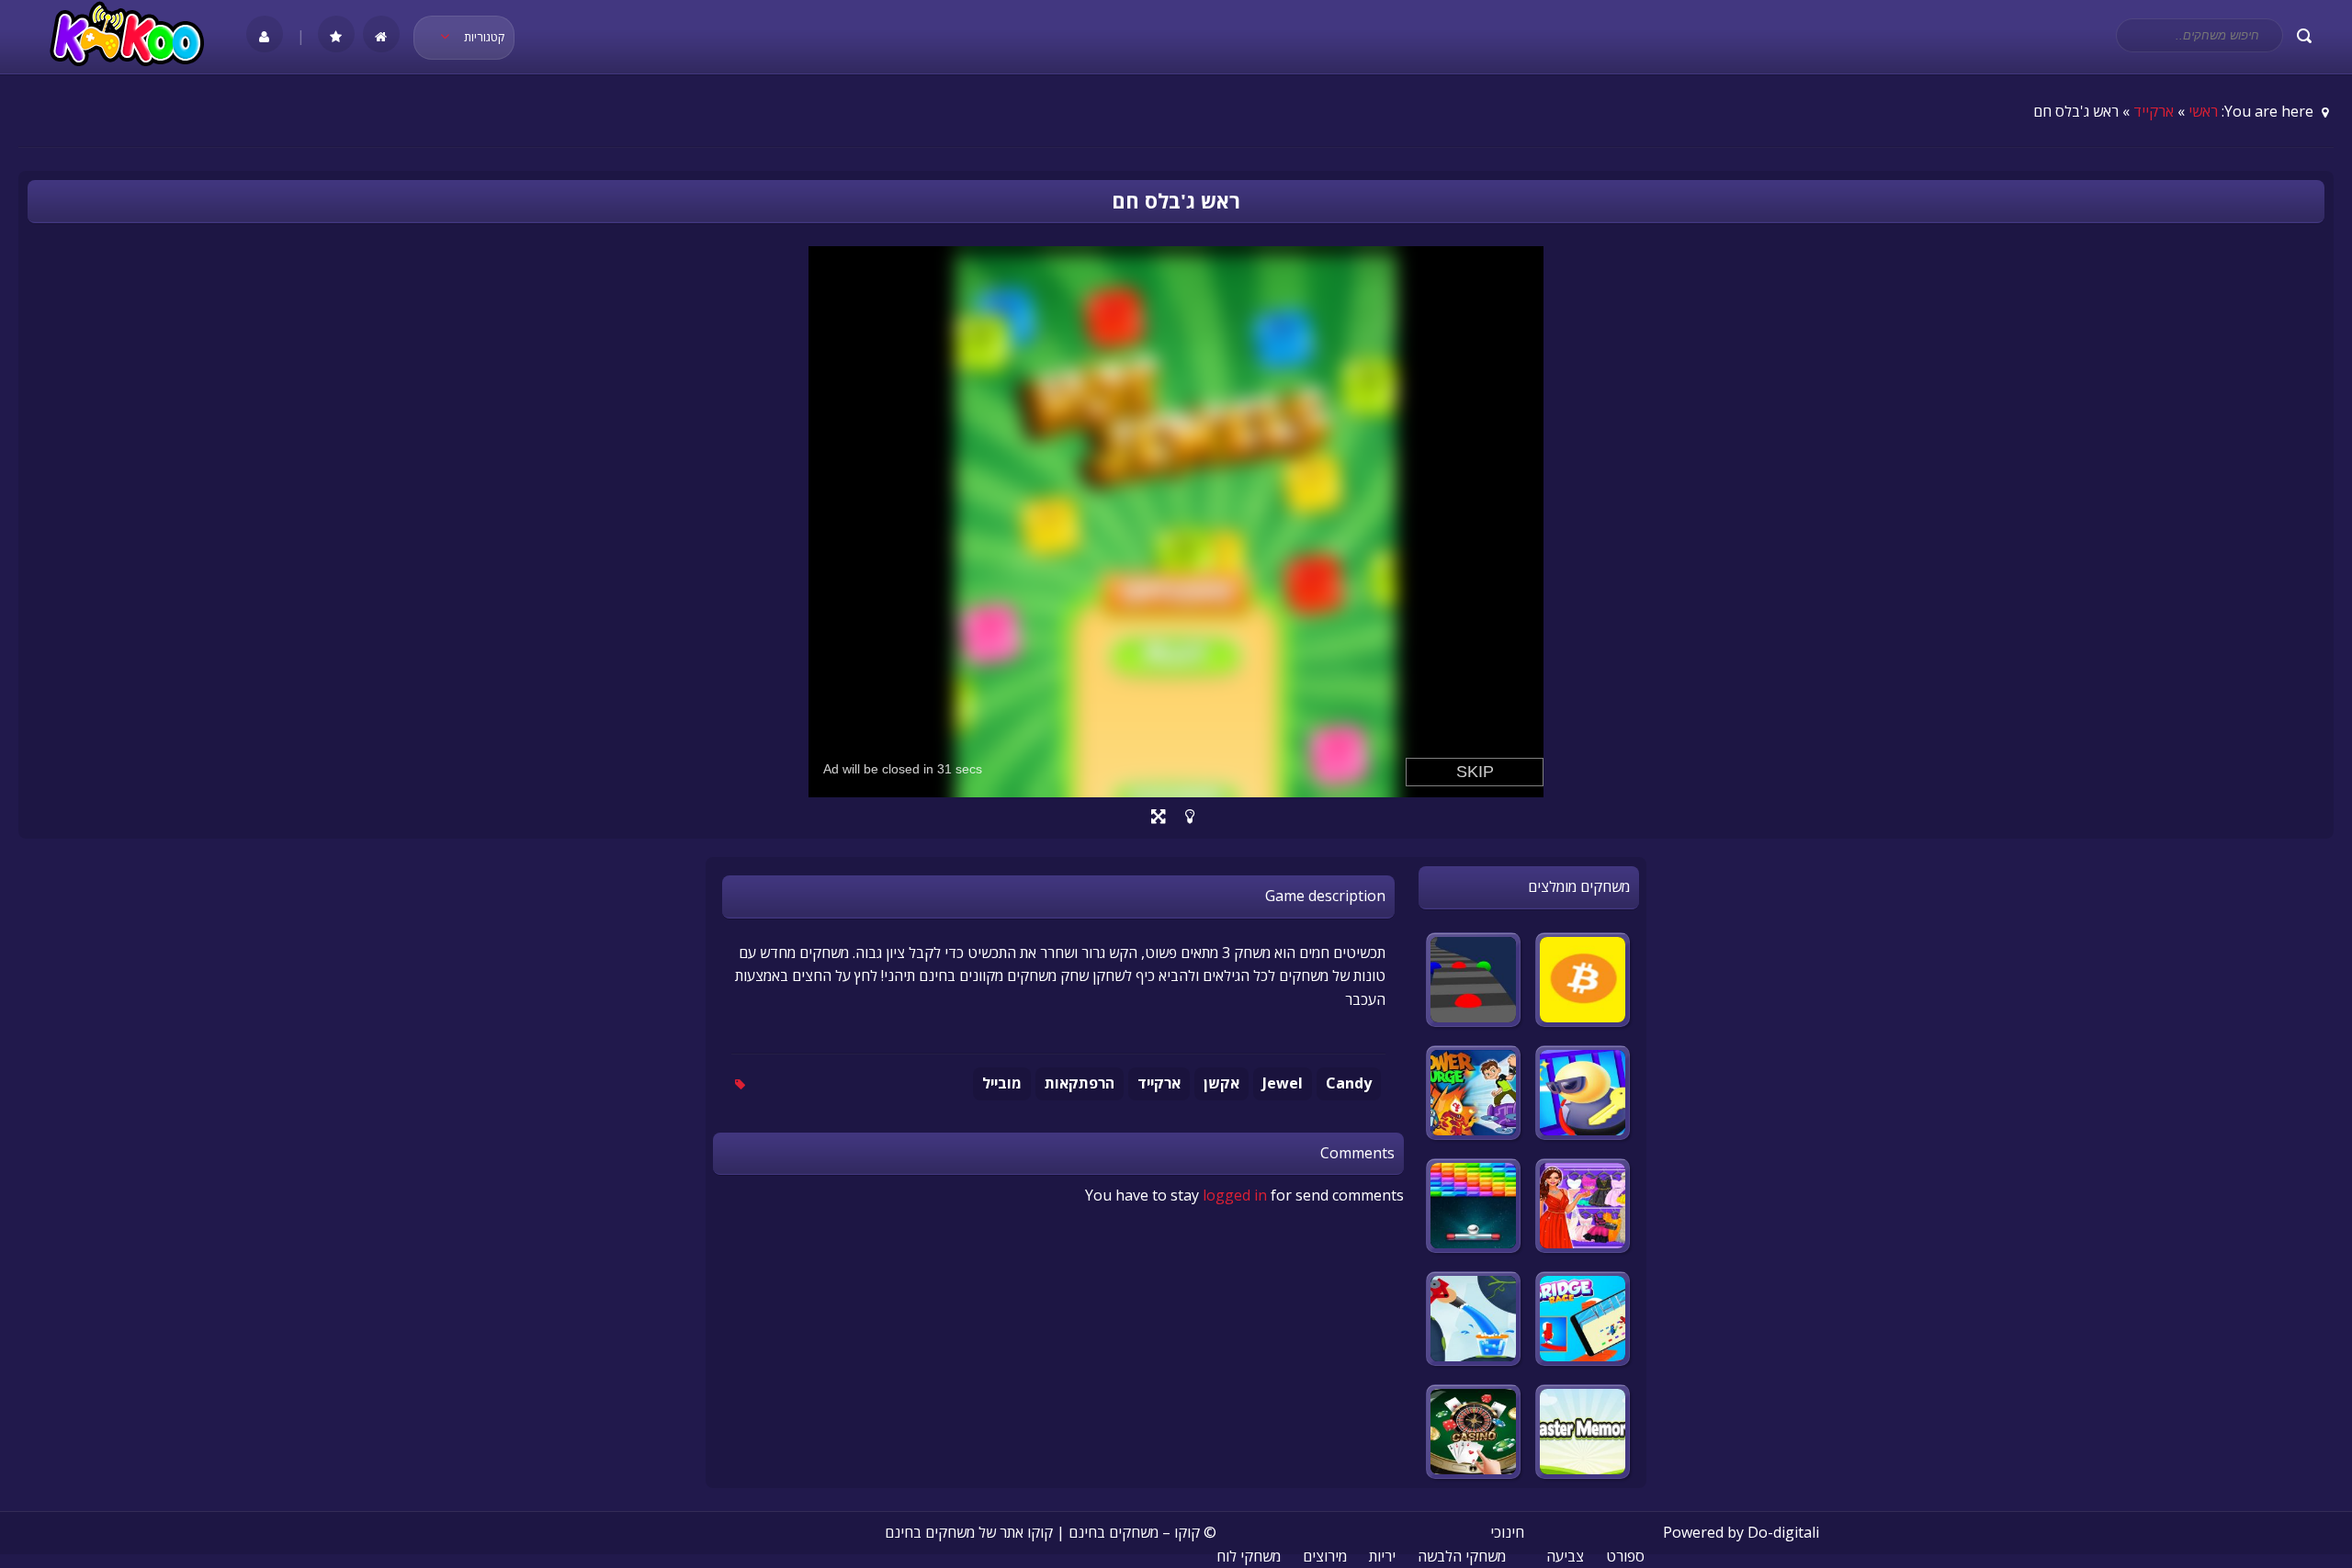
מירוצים (1325, 1556)
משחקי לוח (1249, 1556)
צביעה (1565, 1556)
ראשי (2203, 111)
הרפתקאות (1080, 1083)
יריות (1382, 1556)
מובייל (1002, 1083)
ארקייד (2154, 111)
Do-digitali (1783, 1532)
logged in (1235, 1195)
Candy (1349, 1083)
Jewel (1283, 1083)
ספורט (1625, 1556)
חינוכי (1507, 1532)
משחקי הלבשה (1462, 1556)
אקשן (1221, 1083)
